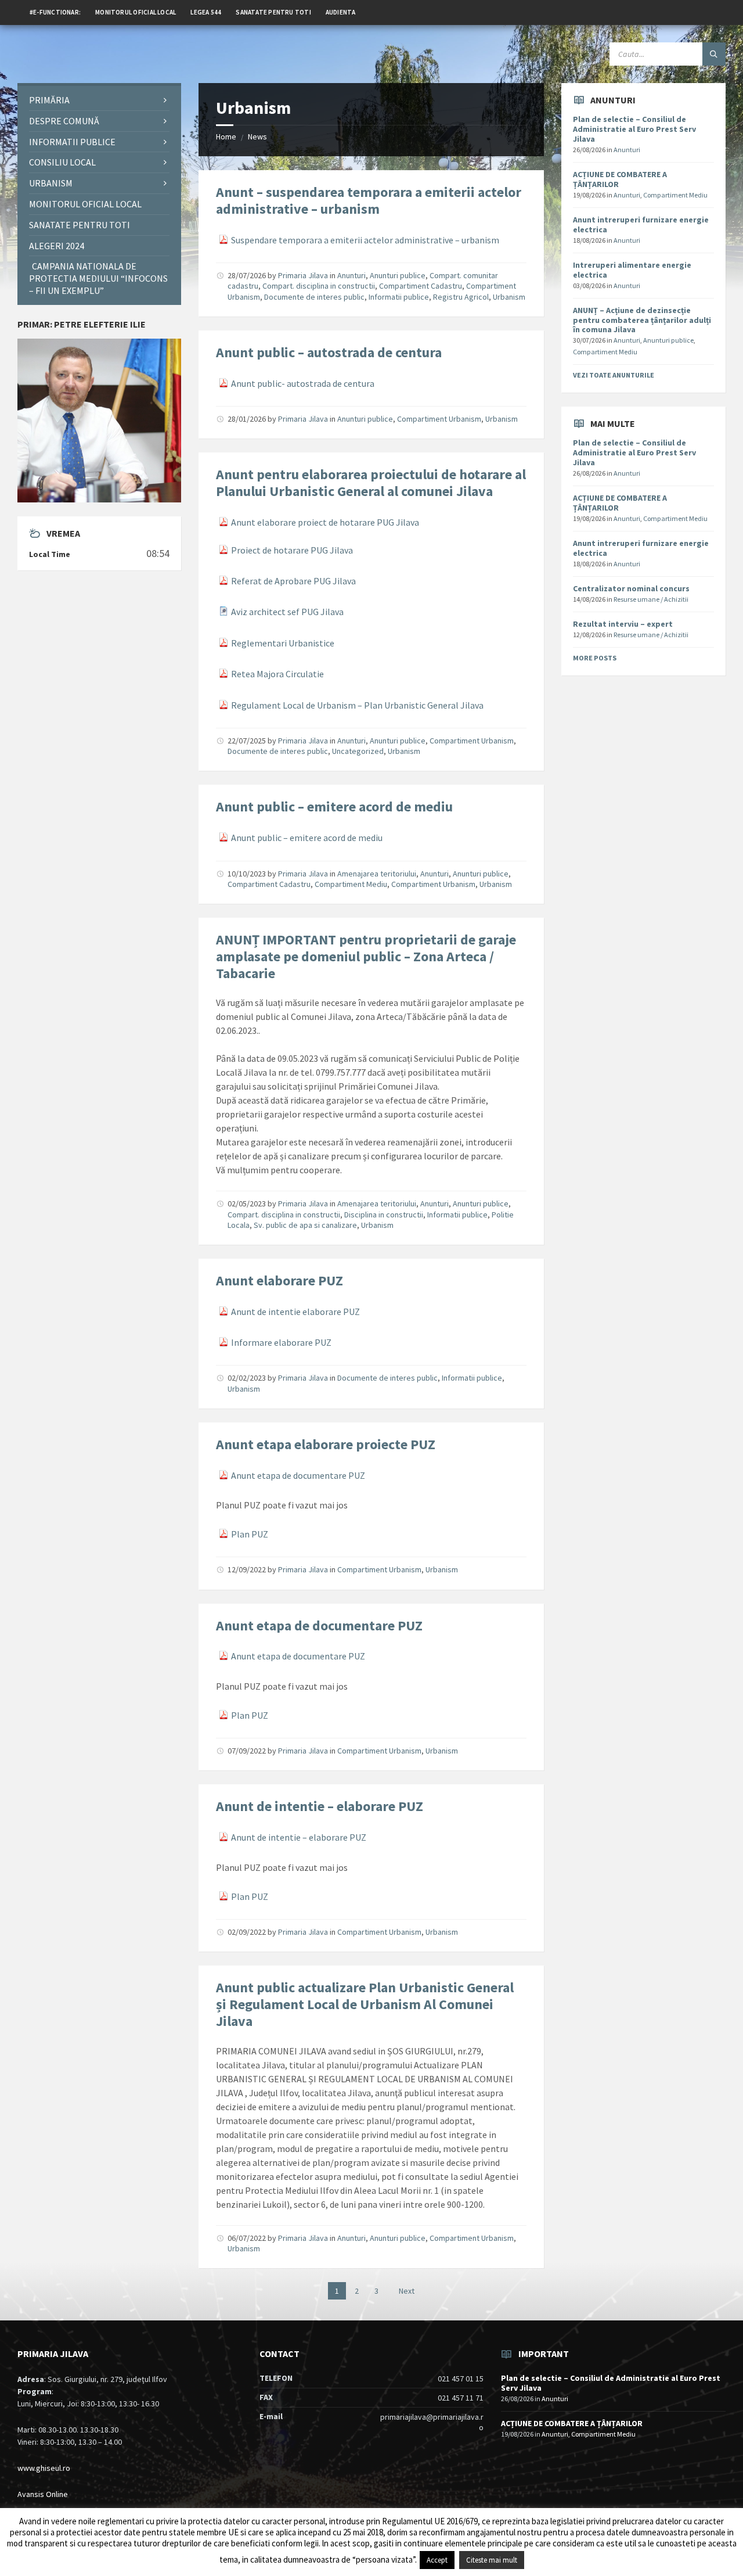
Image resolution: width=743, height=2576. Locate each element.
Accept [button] (437, 2560)
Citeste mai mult (492, 2560)
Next (407, 2291)
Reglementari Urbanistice (283, 643)
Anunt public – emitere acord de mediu (334, 806)
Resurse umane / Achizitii (651, 599)
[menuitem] (55, 12)
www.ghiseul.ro (44, 2468)
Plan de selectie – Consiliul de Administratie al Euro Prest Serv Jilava (634, 129)
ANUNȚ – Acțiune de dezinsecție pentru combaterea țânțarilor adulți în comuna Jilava (642, 320)
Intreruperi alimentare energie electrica (632, 270)
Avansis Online (43, 2494)
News (257, 136)
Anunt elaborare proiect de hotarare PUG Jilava (325, 522)
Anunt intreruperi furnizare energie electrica (641, 224)
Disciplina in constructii (384, 1215)
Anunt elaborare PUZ (279, 1280)
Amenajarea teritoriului (377, 874)
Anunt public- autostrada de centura (303, 383)
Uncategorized (358, 751)
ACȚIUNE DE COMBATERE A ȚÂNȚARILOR (620, 179)
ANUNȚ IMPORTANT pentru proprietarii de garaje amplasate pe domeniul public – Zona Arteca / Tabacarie (366, 956)
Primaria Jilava (303, 275)
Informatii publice (399, 297)
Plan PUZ (250, 1534)
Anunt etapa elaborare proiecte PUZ (326, 1444)
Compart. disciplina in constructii (319, 286)
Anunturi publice (398, 275)
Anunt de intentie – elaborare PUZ (320, 1806)
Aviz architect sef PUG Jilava (287, 612)
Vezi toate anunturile (614, 375)
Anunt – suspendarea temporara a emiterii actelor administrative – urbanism (369, 200)
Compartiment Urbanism (439, 419)
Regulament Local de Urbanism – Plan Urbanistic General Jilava (357, 705)
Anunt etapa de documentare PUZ (298, 1475)
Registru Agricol (461, 297)
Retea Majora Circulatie (277, 674)
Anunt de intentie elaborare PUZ (295, 1312)
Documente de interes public (314, 297)
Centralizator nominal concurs (631, 588)
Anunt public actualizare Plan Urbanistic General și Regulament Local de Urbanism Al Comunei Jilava (365, 2004)
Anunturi (351, 275)
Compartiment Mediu (351, 884)
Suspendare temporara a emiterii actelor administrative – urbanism (365, 240)
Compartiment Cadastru (421, 286)
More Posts (595, 658)
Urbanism (509, 297)
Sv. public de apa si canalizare (305, 1225)
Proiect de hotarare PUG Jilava (292, 550)
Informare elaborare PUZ (281, 1342)
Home (226, 136)
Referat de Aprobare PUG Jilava (293, 581)
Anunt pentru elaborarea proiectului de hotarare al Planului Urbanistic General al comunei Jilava (371, 483)
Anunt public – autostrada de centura (329, 352)
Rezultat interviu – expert (623, 624)
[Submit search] (714, 54)
